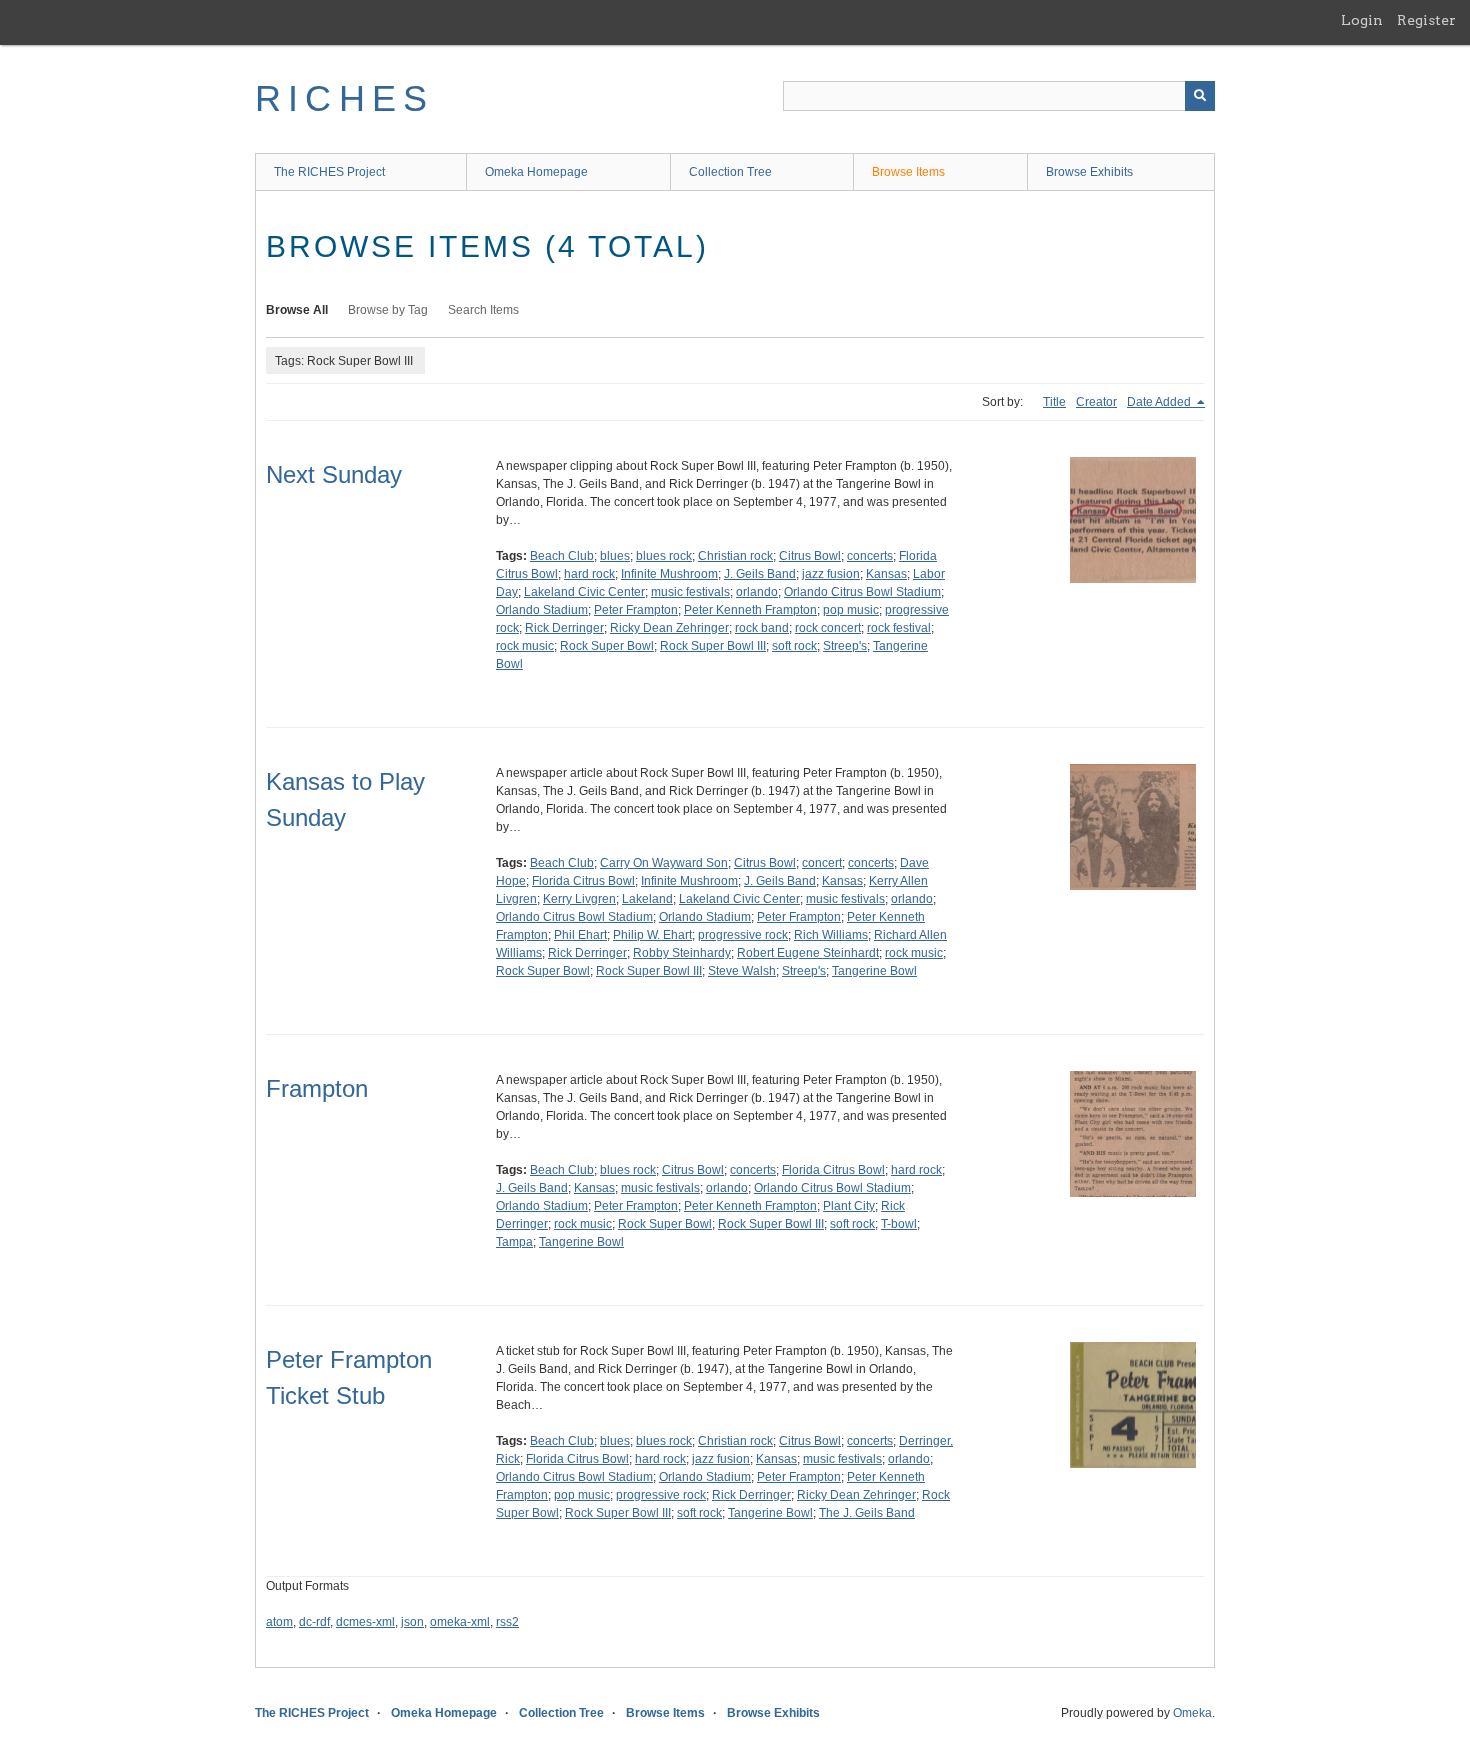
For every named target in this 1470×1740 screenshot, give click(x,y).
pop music (851, 610)
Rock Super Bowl (607, 646)
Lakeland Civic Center (584, 592)
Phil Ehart (580, 935)
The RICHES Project (329, 172)
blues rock (664, 556)
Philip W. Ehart (652, 935)
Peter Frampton (636, 610)
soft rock (794, 646)
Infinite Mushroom (669, 574)
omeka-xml (460, 1622)
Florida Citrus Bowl (583, 881)
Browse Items (908, 172)
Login (1362, 20)
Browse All (297, 310)
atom (279, 1622)
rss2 (507, 1622)
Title (1054, 402)
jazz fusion (831, 574)
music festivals (690, 592)
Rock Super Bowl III (713, 646)
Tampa (514, 1242)
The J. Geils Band (867, 1513)
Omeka (1192, 1713)
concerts (870, 556)
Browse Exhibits (1089, 172)
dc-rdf (314, 1622)
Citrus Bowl (810, 556)
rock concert (828, 628)
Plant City (849, 1206)
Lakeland (647, 899)
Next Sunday (334, 474)
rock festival (899, 628)
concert (822, 863)
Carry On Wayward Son (664, 863)
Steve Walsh (742, 971)
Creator (1096, 402)
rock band (762, 628)
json (412, 1622)
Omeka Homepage (536, 172)
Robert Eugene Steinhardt (808, 953)
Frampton (317, 1088)
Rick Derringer (564, 628)
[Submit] (1200, 96)
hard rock (589, 574)
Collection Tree (730, 172)
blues (615, 556)
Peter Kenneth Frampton (750, 610)
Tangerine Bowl (874, 971)
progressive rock (743, 935)
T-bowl (899, 1224)
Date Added (1160, 402)
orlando (757, 592)
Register (1426, 20)
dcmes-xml (365, 1622)
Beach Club (562, 556)
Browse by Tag (388, 310)
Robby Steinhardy (682, 953)
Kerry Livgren (579, 899)
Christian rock (735, 556)
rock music (525, 646)
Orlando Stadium (542, 610)
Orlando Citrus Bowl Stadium (862, 592)
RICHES (344, 98)
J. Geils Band (760, 574)
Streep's (845, 646)
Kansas (886, 574)
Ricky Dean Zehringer (669, 628)
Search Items (483, 310)
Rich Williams (831, 935)
